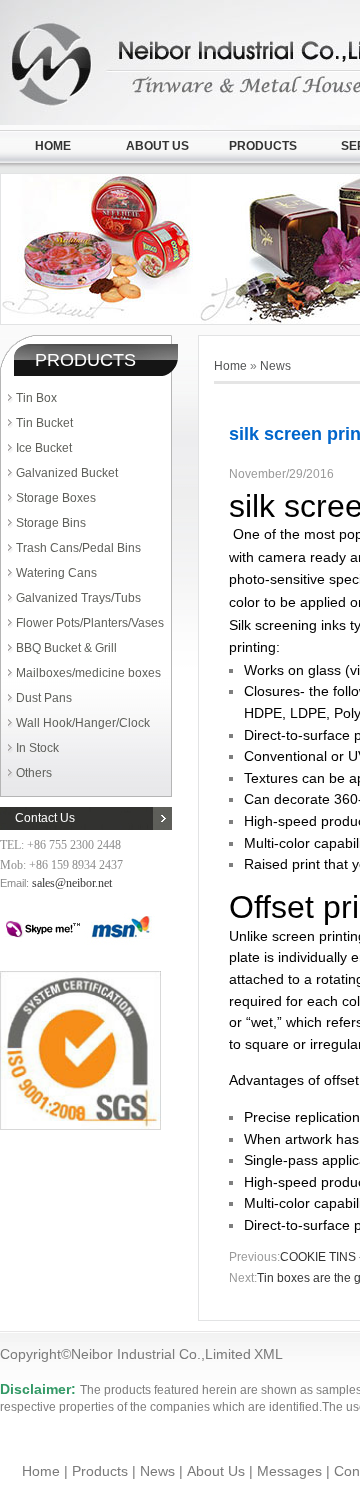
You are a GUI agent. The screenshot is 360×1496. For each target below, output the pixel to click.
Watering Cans (56, 573)
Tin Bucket (44, 423)
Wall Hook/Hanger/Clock (83, 723)
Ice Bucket (44, 448)
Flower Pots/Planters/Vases (90, 623)
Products (263, 146)
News (275, 366)
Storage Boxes (56, 498)
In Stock (37, 748)
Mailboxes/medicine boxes (88, 673)
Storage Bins (51, 523)
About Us (157, 146)
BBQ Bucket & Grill (66, 648)
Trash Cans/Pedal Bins (78, 548)
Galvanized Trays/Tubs (78, 598)
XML (268, 1354)
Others (34, 773)
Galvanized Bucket (67, 473)
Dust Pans (44, 698)
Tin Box (36, 398)
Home (53, 146)
